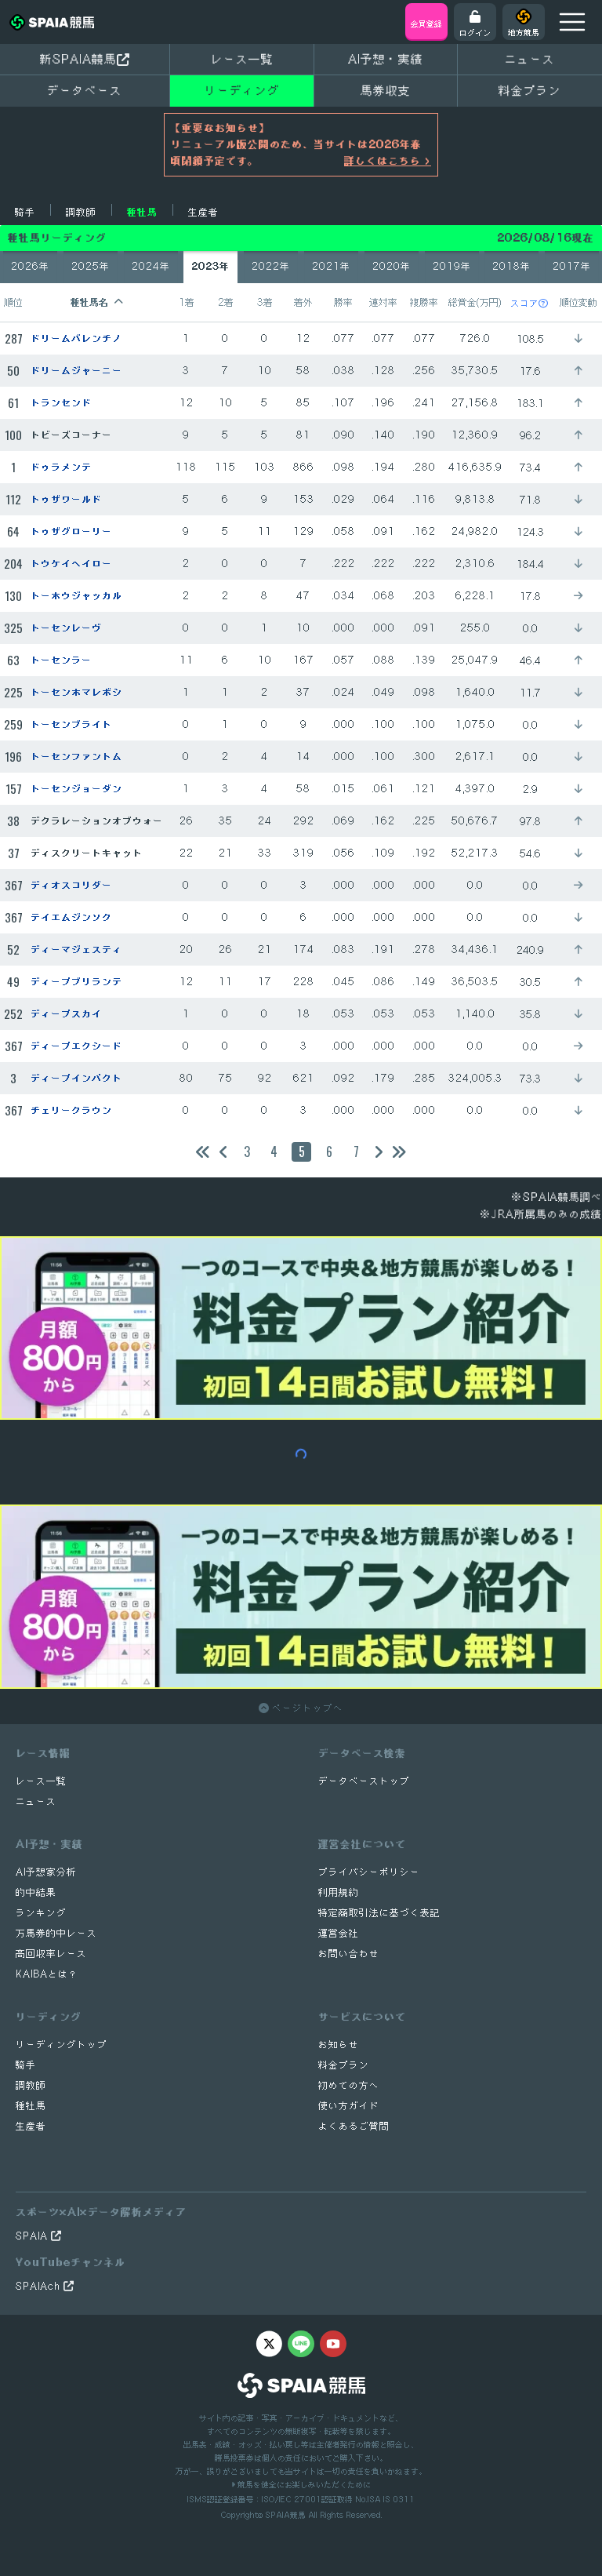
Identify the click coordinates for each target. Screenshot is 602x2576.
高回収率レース (51, 1954)
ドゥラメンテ (61, 467)
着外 (303, 302)
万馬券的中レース (56, 1933)
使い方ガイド (349, 2106)
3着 (265, 302)
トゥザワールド (66, 499)
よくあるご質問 (354, 2126)
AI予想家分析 (46, 1872)
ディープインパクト (76, 1078)
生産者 (203, 212)
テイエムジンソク (71, 917)
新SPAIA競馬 (78, 59)
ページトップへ (306, 1708)
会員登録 (426, 24)
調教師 (81, 212)
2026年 (30, 266)
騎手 (25, 212)
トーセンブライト (71, 724)
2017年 (572, 266)
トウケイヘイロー (71, 564)
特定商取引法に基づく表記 (379, 1913)
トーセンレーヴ (66, 628)
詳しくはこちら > (388, 161)
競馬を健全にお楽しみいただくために (303, 2484)
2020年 (392, 266)
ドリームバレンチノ (76, 338)
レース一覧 (242, 59)
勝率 (343, 302)
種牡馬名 (89, 302)
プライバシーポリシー (369, 1872)
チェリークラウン (71, 1110)
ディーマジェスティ (76, 950)
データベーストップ (364, 1781)
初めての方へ (349, 2085)
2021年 (331, 266)
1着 (187, 302)
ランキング (41, 1913)
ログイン (475, 32)
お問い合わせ (349, 1954)
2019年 (452, 266)
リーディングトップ (62, 2045)
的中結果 (36, 1892)
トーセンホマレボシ (76, 692)
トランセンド (61, 403)
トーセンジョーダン (76, 789)
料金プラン (344, 2065)
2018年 (511, 266)
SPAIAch (40, 2286)
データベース (85, 90)
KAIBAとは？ (47, 1974)
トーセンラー (61, 660)
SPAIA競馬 (285, 2515)
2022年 (271, 266)
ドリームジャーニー (76, 371)
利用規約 (339, 1892)
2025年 (91, 266)
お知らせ (339, 2045)
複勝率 (424, 302)
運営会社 (339, 1933)
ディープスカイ (66, 1014)
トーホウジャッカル (76, 596)
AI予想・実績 (386, 59)
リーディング (242, 90)
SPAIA (33, 2236)
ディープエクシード (76, 1046)
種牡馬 (142, 212)
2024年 (151, 266)
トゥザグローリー (71, 531)
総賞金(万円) (475, 302)
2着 (226, 302)
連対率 (383, 302)
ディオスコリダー (71, 885)
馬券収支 (386, 90)
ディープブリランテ (76, 982)
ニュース (530, 59)
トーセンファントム (76, 757)
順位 (13, 302)
